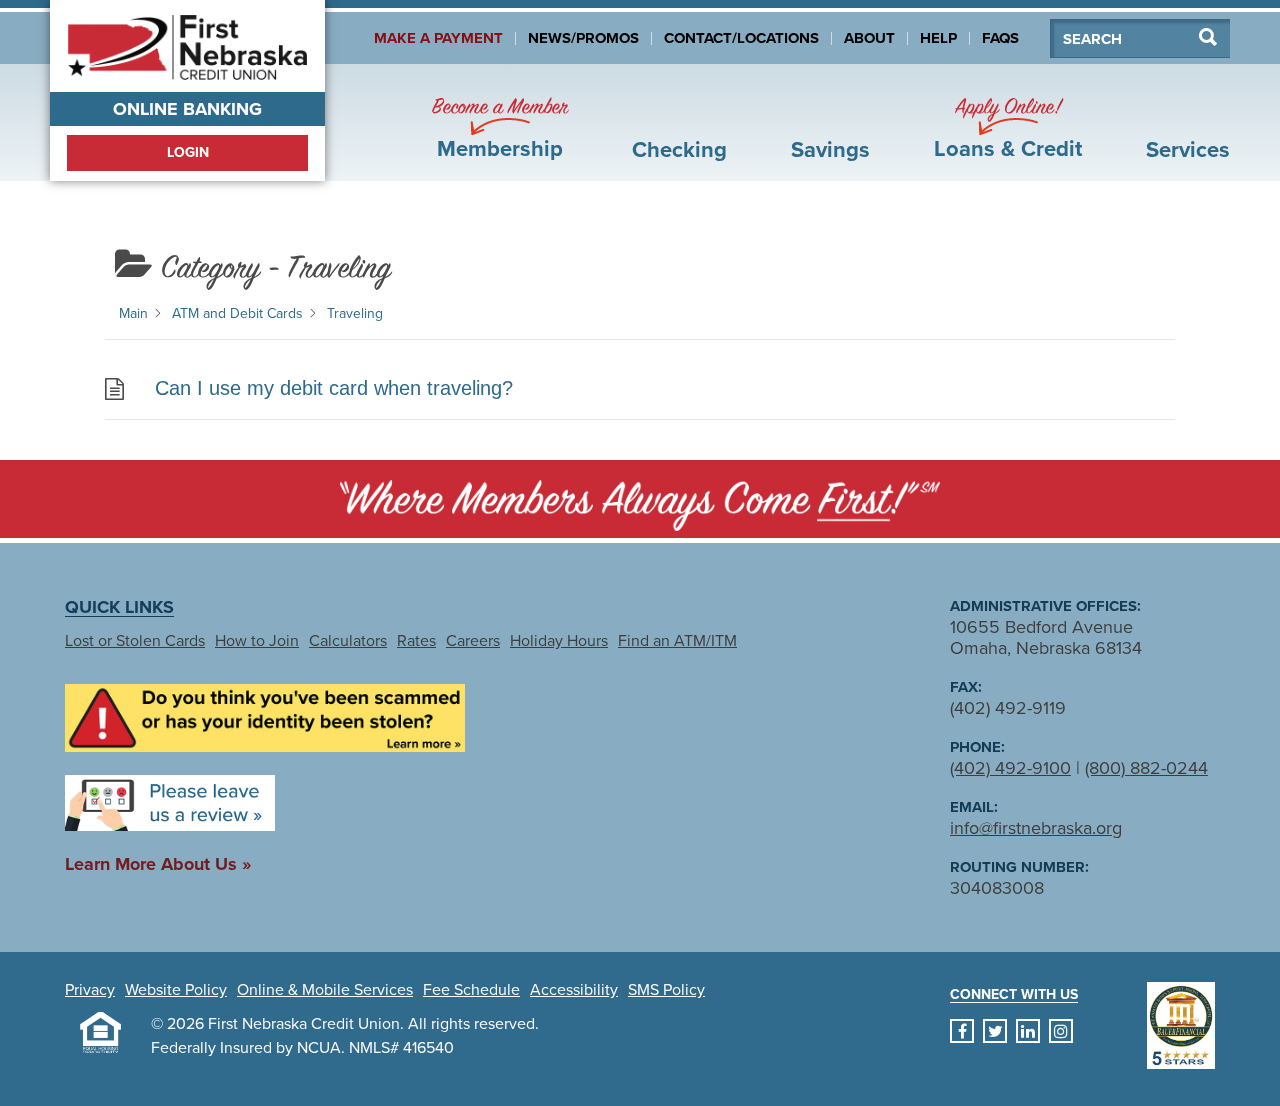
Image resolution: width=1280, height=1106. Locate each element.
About (869, 38)
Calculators (348, 641)
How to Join (257, 641)
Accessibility (574, 990)
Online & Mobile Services (325, 990)
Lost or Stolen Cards (135, 641)
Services (1188, 150)
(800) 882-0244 (1146, 768)
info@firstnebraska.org (1036, 828)
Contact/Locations (741, 38)
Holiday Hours (559, 641)
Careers (473, 641)
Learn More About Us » (158, 864)
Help (938, 38)
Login (188, 152)
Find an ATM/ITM (677, 641)
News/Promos (583, 38)
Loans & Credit (1008, 128)
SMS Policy (666, 990)
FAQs (1000, 38)
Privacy (90, 990)
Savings (830, 150)
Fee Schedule (471, 990)
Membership (500, 128)
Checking (679, 150)
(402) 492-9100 (1010, 768)
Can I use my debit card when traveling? (334, 388)
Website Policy (176, 990)
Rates (416, 641)
